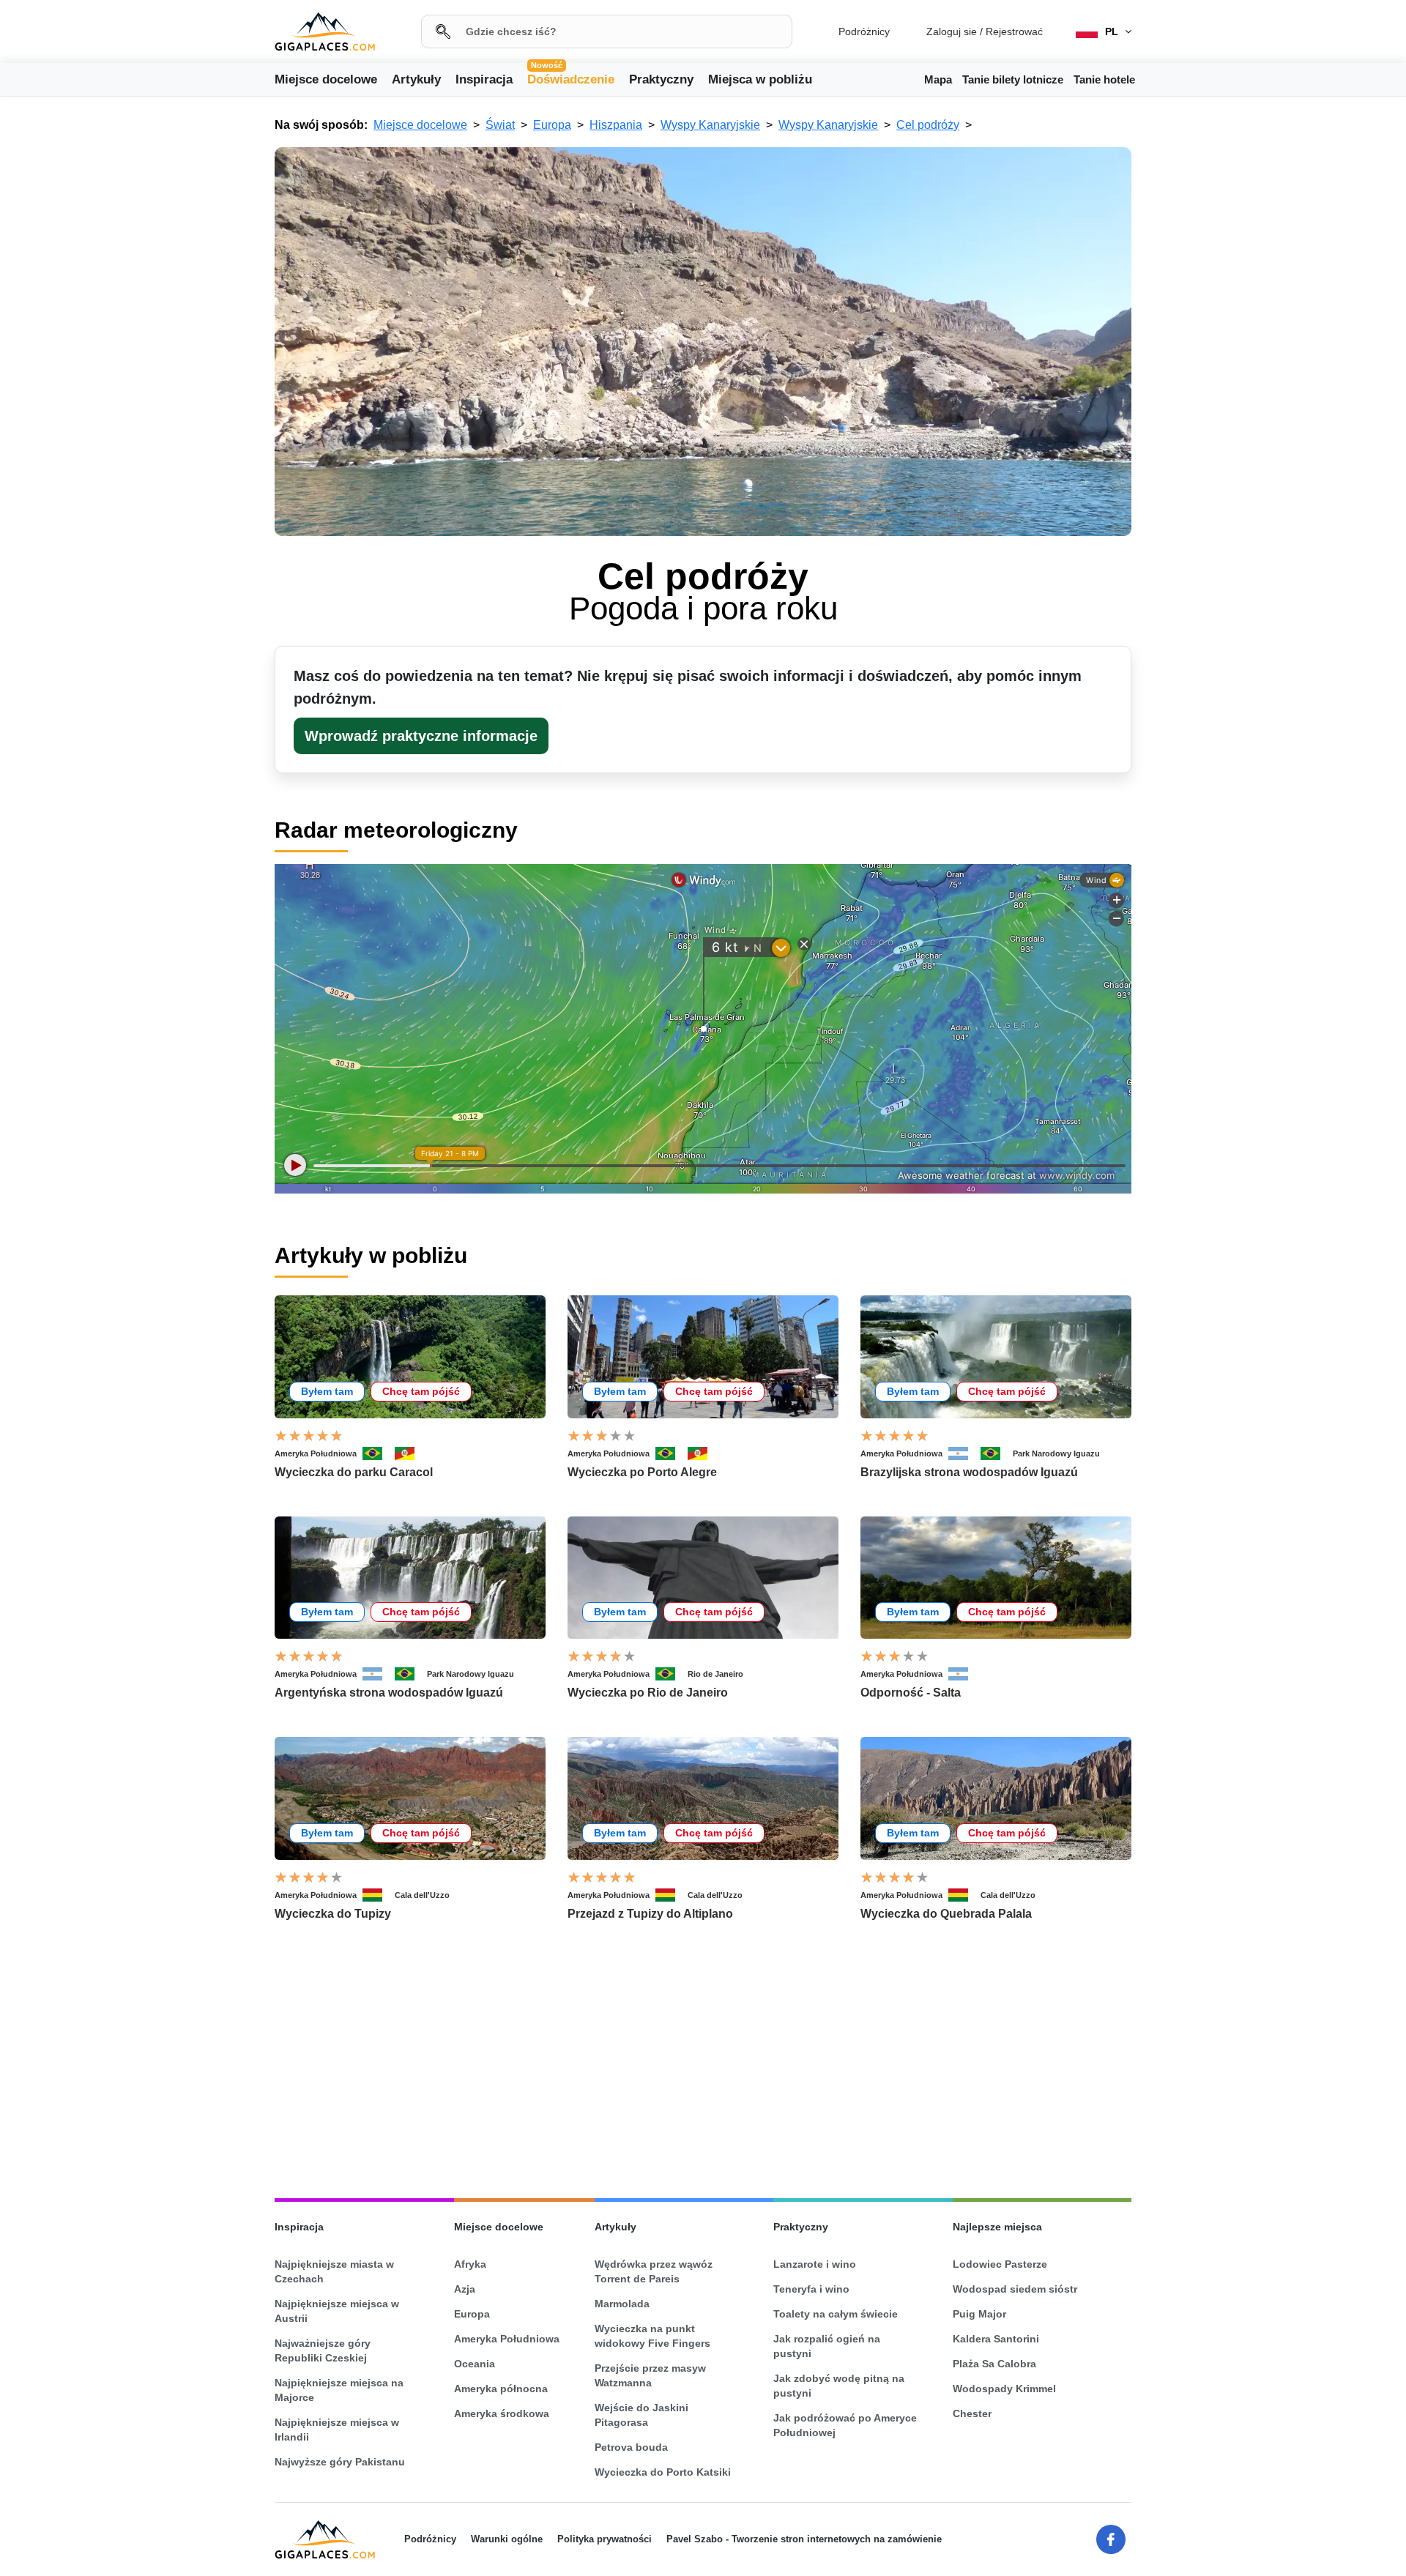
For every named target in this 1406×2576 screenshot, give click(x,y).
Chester (972, 2413)
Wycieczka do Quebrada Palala (946, 1914)
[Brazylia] (379, 1453)
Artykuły (416, 79)
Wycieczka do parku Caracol (354, 1472)
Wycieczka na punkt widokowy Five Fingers (652, 2336)
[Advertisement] (95, 350)
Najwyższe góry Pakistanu (340, 2462)
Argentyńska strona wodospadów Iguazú (389, 1693)
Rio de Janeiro (715, 1674)
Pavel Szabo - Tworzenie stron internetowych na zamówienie (804, 2539)
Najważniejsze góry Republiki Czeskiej (323, 2350)
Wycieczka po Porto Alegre (642, 1472)
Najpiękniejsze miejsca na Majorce (339, 2390)
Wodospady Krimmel (1004, 2389)
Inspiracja (484, 79)
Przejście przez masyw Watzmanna (650, 2375)
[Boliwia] (379, 1895)
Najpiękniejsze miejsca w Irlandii (337, 2430)
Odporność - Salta (911, 1693)
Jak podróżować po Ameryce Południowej (845, 2425)
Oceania (475, 2364)
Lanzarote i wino (815, 2264)
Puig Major (979, 2314)
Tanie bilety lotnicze (1013, 79)
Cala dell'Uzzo (422, 1895)
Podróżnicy (864, 31)
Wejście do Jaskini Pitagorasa (641, 2415)
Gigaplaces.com (325, 32)
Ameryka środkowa (502, 2413)
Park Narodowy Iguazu (1056, 1453)
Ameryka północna (501, 2389)
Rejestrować (1014, 31)
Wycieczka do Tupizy (333, 1914)
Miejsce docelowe (326, 79)
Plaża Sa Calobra (994, 2364)
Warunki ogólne (507, 2539)
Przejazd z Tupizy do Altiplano (650, 1914)
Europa (472, 2314)
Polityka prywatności (605, 2539)
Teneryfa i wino (811, 2289)
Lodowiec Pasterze (1000, 2264)
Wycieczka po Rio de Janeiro (648, 1693)
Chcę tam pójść (421, 1391)
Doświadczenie (571, 78)
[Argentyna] (964, 1453)
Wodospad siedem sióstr (1015, 2289)
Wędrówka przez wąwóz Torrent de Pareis (654, 2271)
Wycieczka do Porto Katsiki (663, 2472)
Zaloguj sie (952, 31)
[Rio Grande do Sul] (411, 1453)
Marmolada (622, 2304)
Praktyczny (661, 79)
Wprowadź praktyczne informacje (421, 736)
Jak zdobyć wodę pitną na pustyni (839, 2386)
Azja (465, 2289)
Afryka (470, 2264)
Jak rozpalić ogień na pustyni (827, 2346)
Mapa (938, 79)
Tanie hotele (1104, 79)
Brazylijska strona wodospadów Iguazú (969, 1472)
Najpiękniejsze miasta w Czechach (334, 2271)
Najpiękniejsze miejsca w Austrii (337, 2311)
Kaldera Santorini (996, 2339)
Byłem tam (327, 1391)
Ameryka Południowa (316, 1453)
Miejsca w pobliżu (760, 79)
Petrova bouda (631, 2447)
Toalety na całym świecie (836, 2314)
